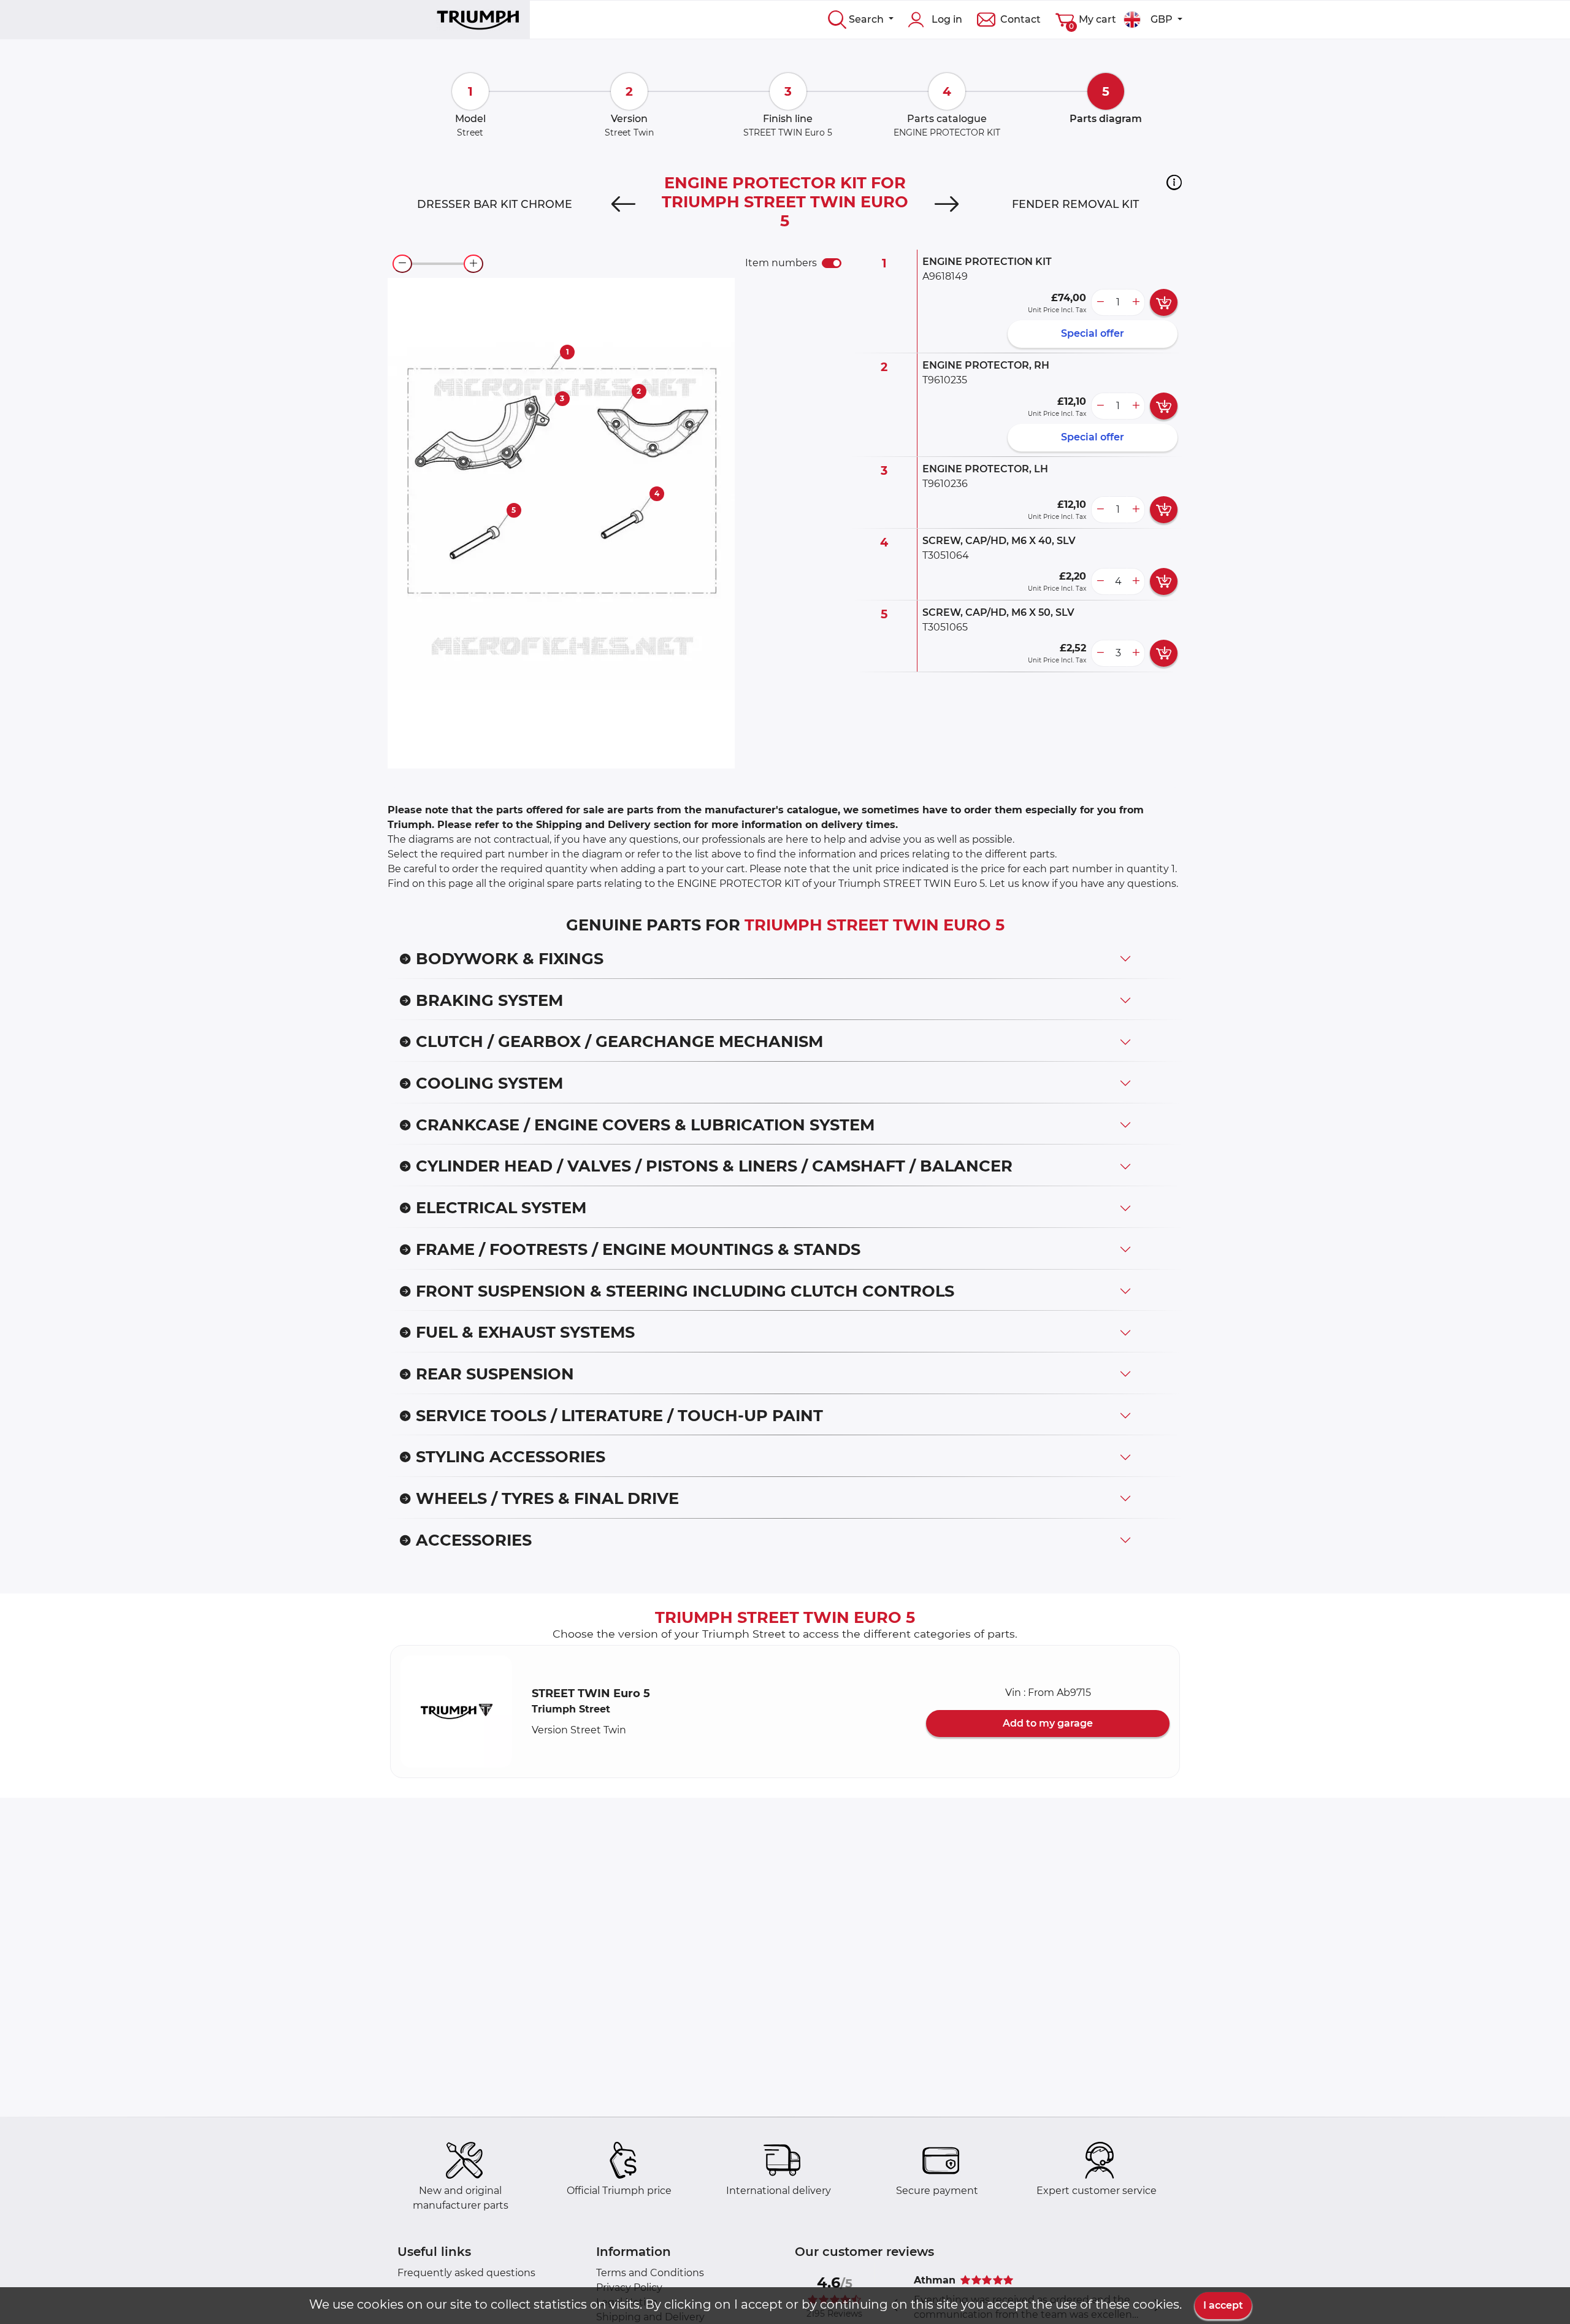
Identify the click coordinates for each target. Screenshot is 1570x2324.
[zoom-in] (473, 264)
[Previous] (623, 204)
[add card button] (1164, 302)
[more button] (1136, 302)
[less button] (1100, 302)
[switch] (832, 263)
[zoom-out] (402, 264)
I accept (1223, 2305)
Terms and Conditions (650, 2273)
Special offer (1093, 333)
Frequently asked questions (466, 2273)
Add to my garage (1048, 1723)
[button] (1174, 182)
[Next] (947, 204)
